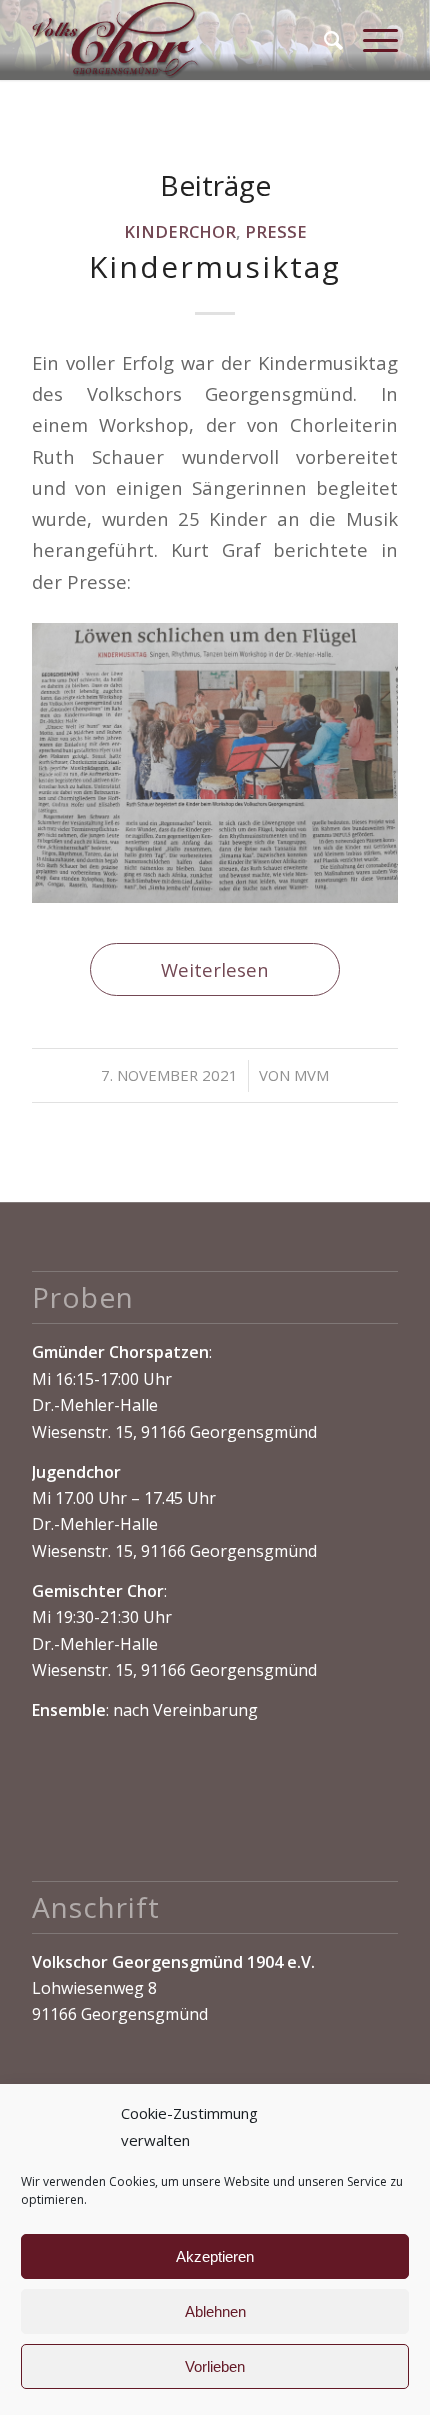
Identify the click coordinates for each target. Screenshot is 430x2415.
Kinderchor (180, 231)
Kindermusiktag (215, 266)
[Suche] (323, 40)
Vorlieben (215, 2366)
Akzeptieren (215, 2256)
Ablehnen (215, 2311)
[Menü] (370, 40)
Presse (276, 231)
